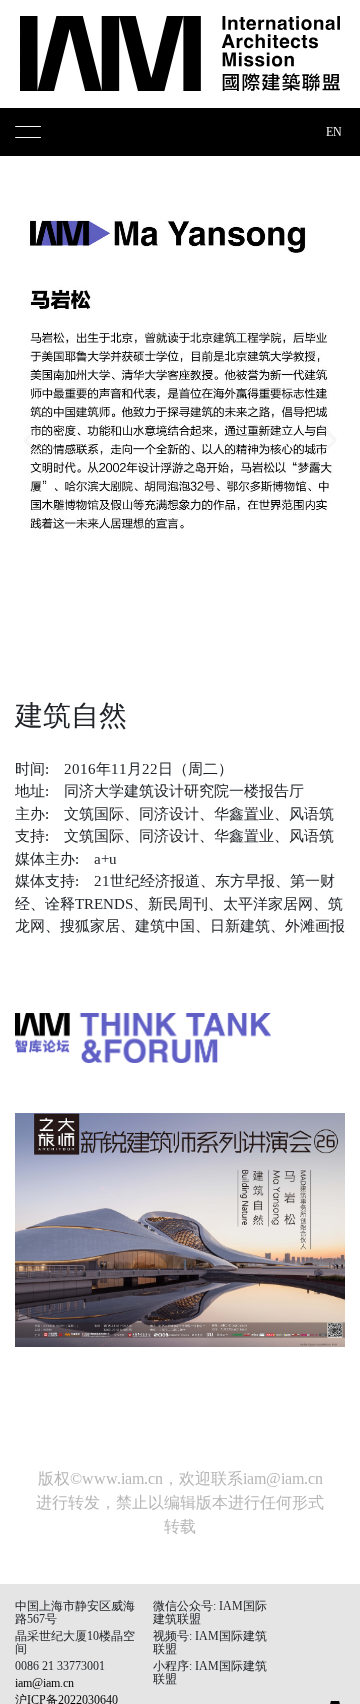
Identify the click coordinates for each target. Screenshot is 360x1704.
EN (334, 132)
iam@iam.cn (283, 1478)
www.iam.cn (122, 1478)
